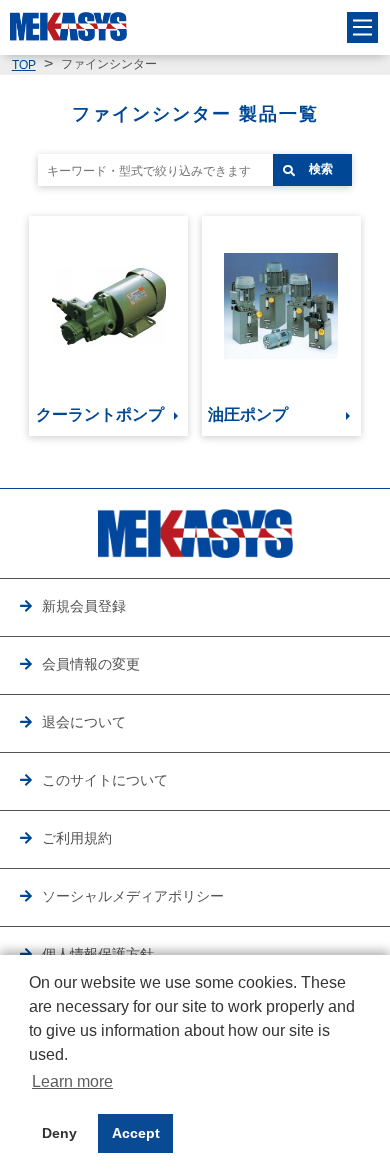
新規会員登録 (84, 606)
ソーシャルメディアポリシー (133, 896)
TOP (24, 65)
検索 (321, 169)
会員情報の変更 (91, 664)
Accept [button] (136, 1133)
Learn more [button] (72, 1081)
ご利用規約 (77, 838)
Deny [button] (59, 1133)
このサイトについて (105, 780)
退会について (84, 722)
